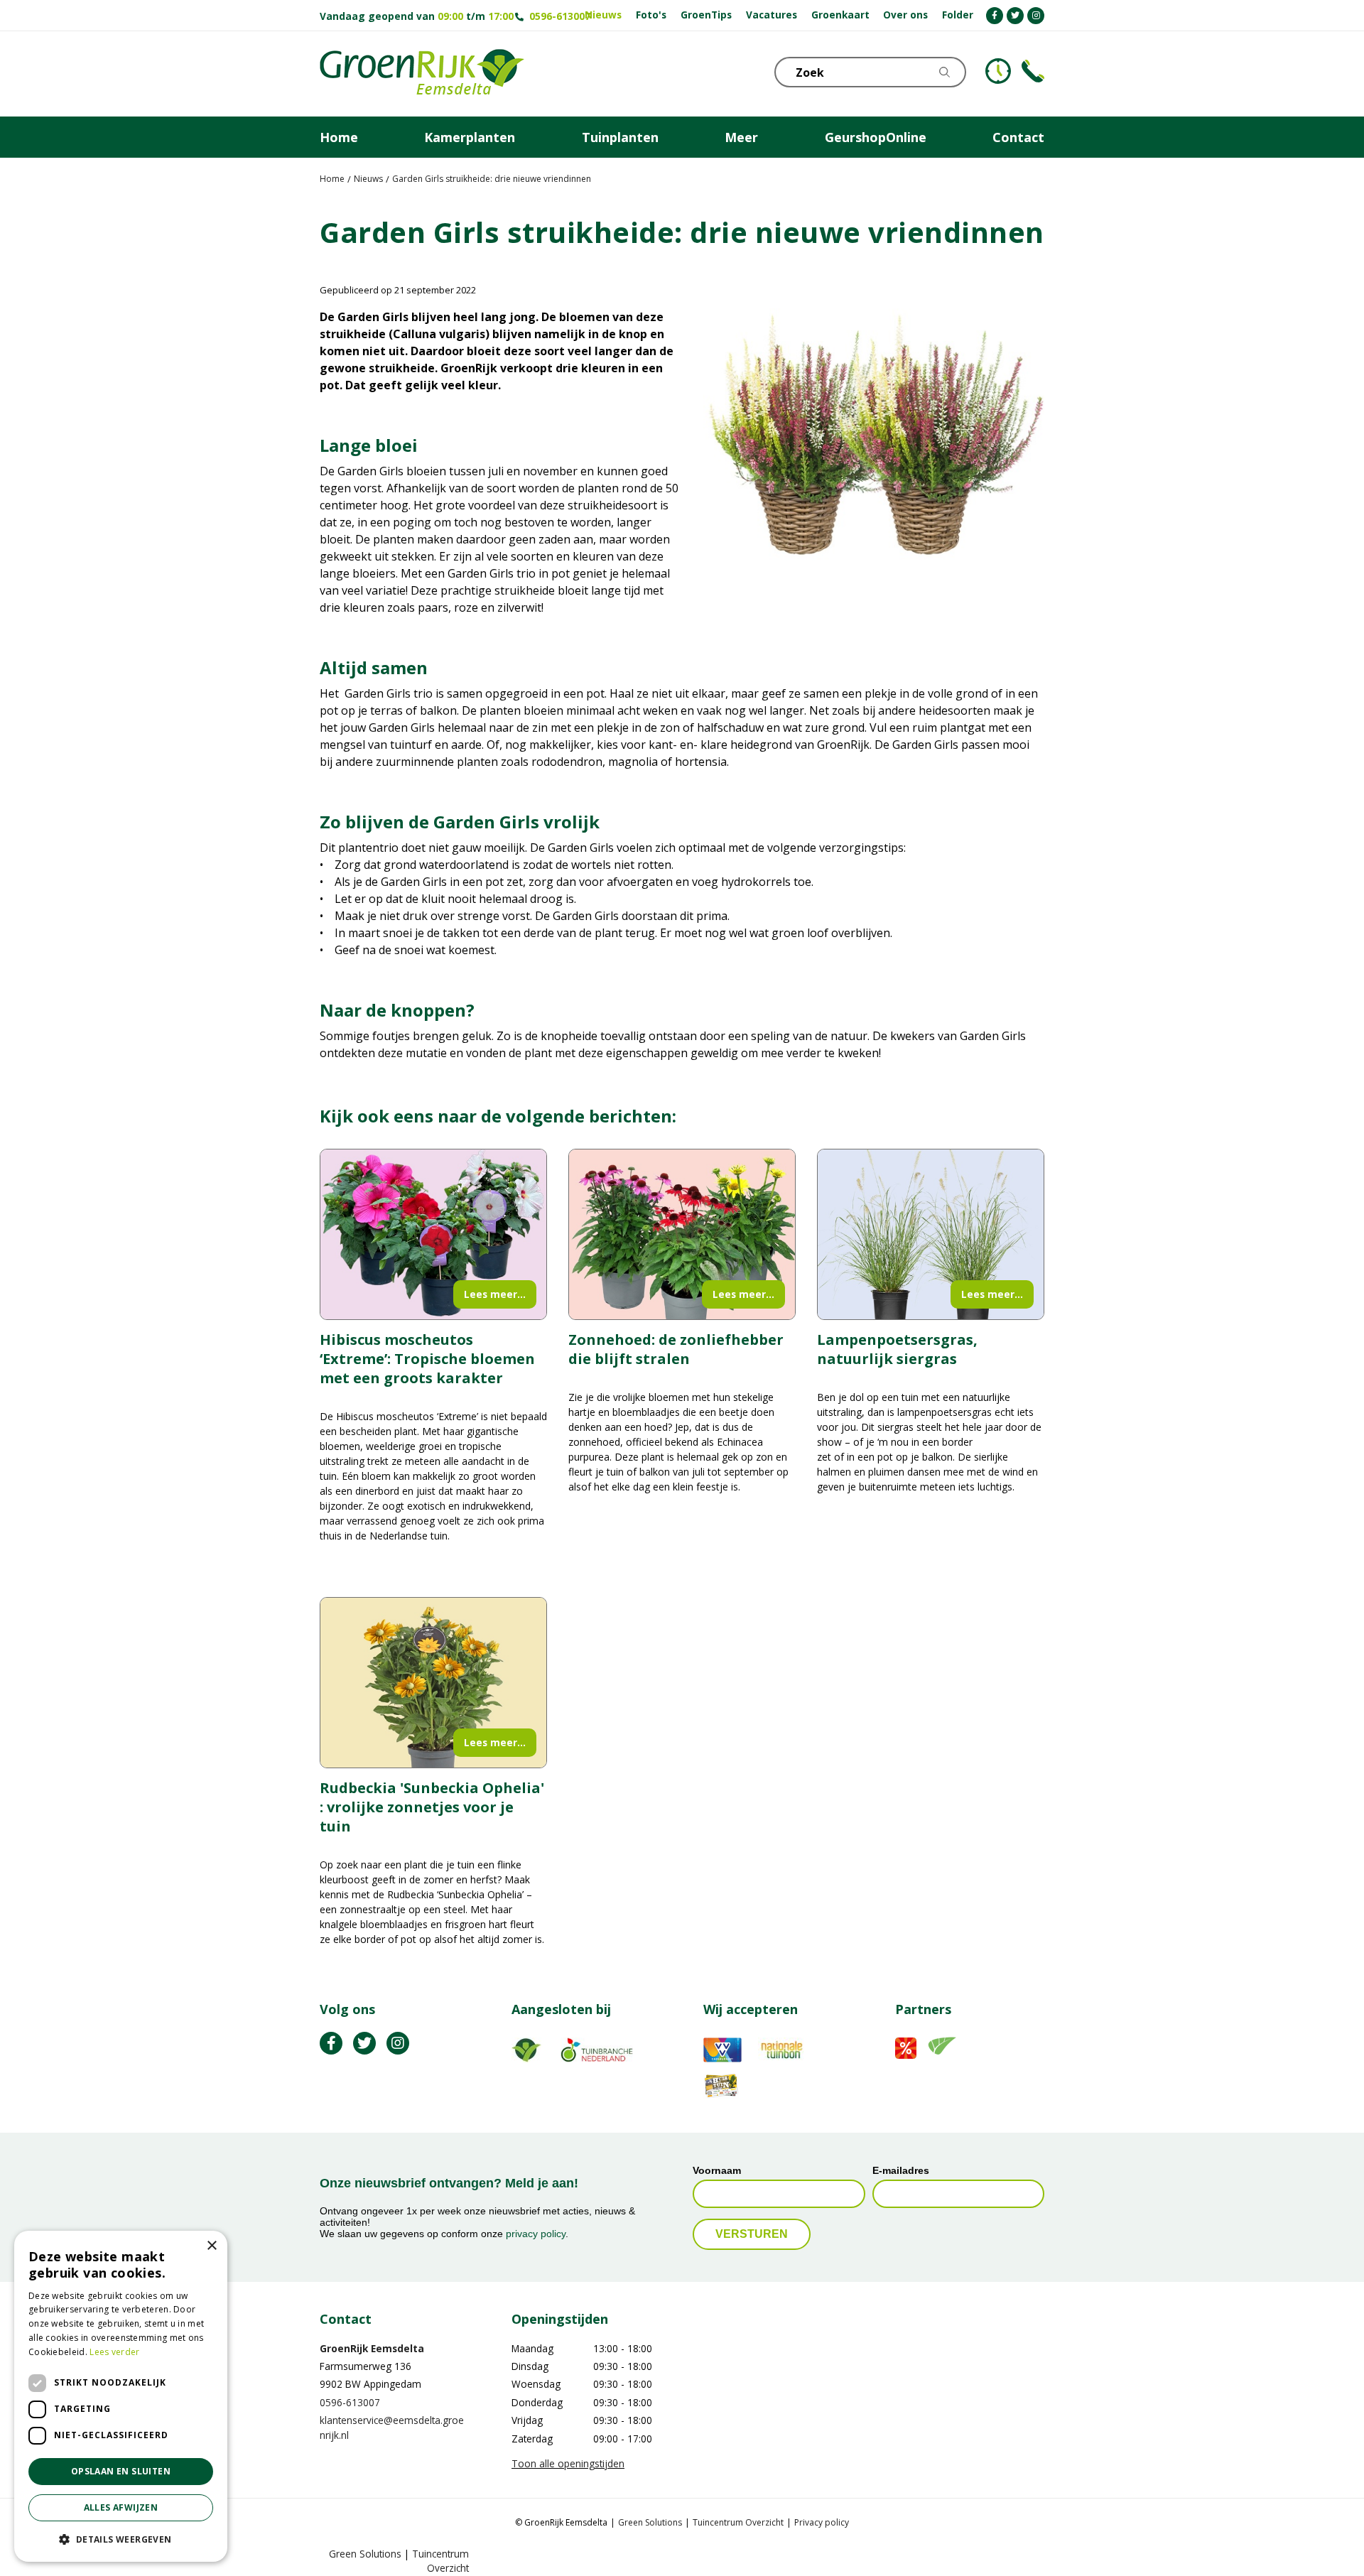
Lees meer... (495, 1294)
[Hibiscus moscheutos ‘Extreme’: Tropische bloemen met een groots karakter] (433, 1234)
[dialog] (121, 2396)
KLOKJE (998, 71)
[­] (995, 16)
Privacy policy (822, 2523)
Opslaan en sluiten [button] (121, 2471)
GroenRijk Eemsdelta (372, 2348)
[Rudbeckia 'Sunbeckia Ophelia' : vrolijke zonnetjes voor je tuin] (433, 1683)
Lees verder (114, 2352)
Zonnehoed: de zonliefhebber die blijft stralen (676, 1349)
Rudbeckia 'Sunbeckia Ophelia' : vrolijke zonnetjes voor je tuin (432, 1807)
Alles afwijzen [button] (121, 2507)
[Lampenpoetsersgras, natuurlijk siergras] (931, 1234)
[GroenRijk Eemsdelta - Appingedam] (422, 74)
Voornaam (717, 2171)
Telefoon (1033, 71)
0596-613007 (560, 16)
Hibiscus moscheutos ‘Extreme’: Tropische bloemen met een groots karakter (427, 1359)
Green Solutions (650, 2523)
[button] (121, 2539)
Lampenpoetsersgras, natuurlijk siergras (897, 1349)
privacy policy (536, 2234)
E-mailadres (901, 2171)
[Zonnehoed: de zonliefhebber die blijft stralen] (682, 1234)
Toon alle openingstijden (568, 2463)
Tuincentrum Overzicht (738, 2523)
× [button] (211, 2246)
